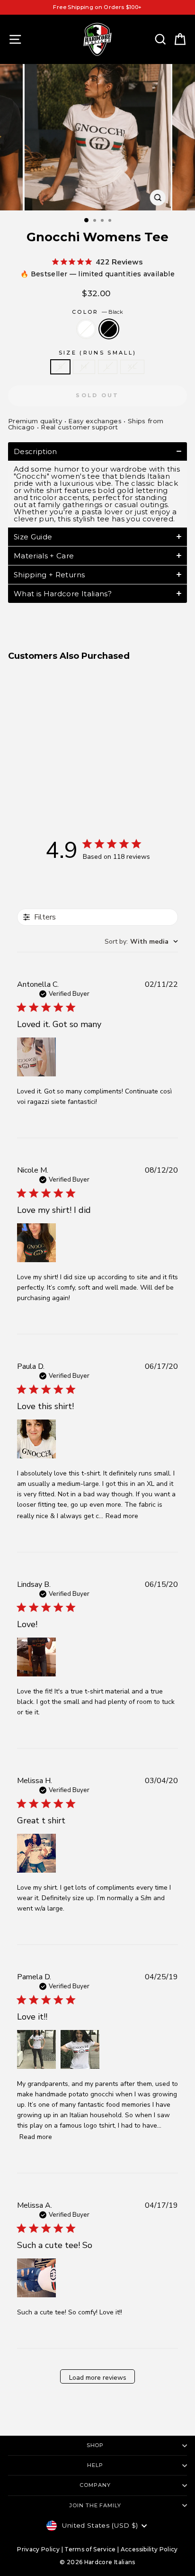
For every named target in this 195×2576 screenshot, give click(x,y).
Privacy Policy (38, 2549)
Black (109, 329)
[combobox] (141, 942)
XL (132, 366)
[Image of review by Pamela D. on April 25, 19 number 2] (80, 2049)
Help (95, 2465)
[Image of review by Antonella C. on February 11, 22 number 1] (36, 1057)
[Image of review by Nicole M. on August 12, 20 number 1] (36, 1243)
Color (97, 312)
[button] (97, 451)
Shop (95, 2445)
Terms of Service (90, 2549)
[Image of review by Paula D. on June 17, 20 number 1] (36, 1439)
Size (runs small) (97, 353)
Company (95, 2485)
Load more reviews (98, 2378)
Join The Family (95, 2505)
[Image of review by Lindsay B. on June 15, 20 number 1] (36, 1657)
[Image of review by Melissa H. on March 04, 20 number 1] (36, 1853)
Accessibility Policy (149, 2549)
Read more (122, 1516)
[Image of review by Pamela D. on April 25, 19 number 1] (36, 2049)
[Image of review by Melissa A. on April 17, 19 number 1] (36, 2278)
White (86, 329)
